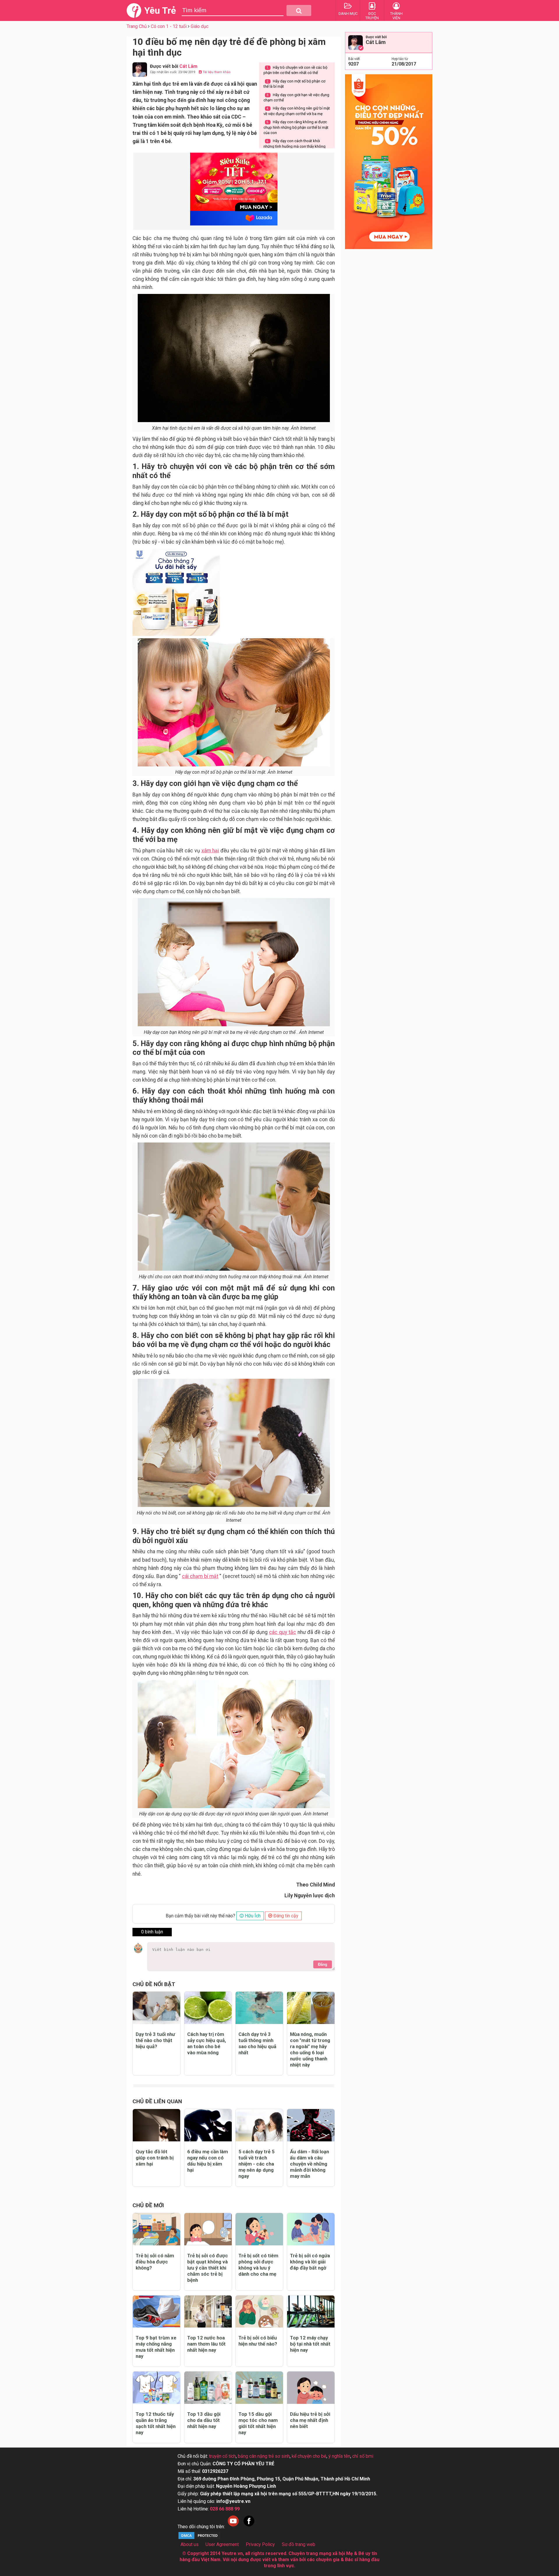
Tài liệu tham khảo (216, 72)
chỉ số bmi (363, 2456)
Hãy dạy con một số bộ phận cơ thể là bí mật (294, 84)
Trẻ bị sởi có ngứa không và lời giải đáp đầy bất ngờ (310, 2262)
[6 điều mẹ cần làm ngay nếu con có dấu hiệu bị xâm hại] (208, 2125)
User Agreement (222, 2544)
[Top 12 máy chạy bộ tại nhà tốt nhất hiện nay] (311, 2312)
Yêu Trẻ (160, 10)
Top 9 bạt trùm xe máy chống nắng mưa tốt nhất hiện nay (156, 2347)
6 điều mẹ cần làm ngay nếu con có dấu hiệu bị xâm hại (208, 2161)
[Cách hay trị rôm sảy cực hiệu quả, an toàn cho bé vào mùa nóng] (208, 2008)
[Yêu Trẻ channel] (233, 2527)
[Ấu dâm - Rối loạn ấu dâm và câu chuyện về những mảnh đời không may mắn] (311, 2125)
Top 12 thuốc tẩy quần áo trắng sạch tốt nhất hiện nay (156, 2423)
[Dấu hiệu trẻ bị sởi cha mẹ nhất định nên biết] (311, 2388)
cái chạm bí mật (200, 1576)
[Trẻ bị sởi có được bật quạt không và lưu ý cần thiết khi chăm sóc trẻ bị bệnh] (208, 2229)
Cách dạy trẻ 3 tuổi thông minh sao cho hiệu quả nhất (257, 2043)
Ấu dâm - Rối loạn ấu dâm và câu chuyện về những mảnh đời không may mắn (309, 2164)
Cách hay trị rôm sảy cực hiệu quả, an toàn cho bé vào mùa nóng (207, 2043)
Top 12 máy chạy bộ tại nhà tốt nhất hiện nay (310, 2344)
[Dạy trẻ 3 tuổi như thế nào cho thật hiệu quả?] (156, 2008)
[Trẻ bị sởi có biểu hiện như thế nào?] (259, 2312)
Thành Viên (396, 16)
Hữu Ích (252, 1916)
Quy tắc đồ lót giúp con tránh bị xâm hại (155, 2158)
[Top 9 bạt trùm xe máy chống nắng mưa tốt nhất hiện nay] (156, 2312)
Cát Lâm (376, 42)
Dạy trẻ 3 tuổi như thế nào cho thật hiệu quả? (155, 2040)
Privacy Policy (260, 2544)
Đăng (323, 1964)
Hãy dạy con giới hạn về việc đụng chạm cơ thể (296, 97)
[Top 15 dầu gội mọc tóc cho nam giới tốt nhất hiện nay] (259, 2388)
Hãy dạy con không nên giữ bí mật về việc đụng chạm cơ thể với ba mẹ (297, 111)
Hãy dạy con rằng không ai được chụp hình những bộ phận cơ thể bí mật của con (296, 127)
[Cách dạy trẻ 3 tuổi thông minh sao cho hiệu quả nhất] (259, 2008)
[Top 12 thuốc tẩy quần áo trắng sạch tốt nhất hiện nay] (156, 2388)
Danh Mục (348, 14)
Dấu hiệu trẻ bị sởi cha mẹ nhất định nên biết (310, 2420)
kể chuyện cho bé (309, 2456)
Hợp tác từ (400, 59)
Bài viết (354, 59)
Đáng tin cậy (285, 1916)
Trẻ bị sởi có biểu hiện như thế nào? (258, 2341)
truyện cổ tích (222, 2456)
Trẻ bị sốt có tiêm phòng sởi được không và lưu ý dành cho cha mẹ (258, 2265)
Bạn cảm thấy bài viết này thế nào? (200, 1916)
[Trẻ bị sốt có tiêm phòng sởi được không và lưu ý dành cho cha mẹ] (259, 2229)
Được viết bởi (376, 37)
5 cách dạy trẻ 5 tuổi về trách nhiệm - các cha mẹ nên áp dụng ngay (256, 2164)
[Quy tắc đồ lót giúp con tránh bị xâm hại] (156, 2125)
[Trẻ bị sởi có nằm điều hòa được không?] (156, 2229)
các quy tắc (283, 1632)
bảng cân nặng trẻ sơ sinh (264, 2456)
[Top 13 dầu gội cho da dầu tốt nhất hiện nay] (208, 2388)
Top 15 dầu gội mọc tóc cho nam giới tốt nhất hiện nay (258, 2423)
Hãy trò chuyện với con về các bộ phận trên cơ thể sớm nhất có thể (295, 70)
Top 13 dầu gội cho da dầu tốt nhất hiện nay (204, 2420)
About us (190, 2544)
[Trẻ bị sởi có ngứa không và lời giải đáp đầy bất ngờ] (311, 2229)
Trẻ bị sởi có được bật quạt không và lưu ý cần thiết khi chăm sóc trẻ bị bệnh (208, 2268)
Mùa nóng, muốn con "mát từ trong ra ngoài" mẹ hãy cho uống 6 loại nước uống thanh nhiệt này (310, 2049)
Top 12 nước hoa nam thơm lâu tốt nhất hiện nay (206, 2344)
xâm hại (210, 851)
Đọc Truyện (372, 16)
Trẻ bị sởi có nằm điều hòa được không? (155, 2262)
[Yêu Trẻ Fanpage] (249, 2527)
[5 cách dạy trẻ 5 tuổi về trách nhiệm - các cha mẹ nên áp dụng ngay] (259, 2125)
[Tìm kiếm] (299, 10)
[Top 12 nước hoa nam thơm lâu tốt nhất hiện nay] (208, 2312)
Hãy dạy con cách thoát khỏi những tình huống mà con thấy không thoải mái (294, 146)
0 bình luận (152, 1932)
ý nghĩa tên (339, 2456)
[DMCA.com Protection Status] (199, 2538)
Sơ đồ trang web (299, 2544)
